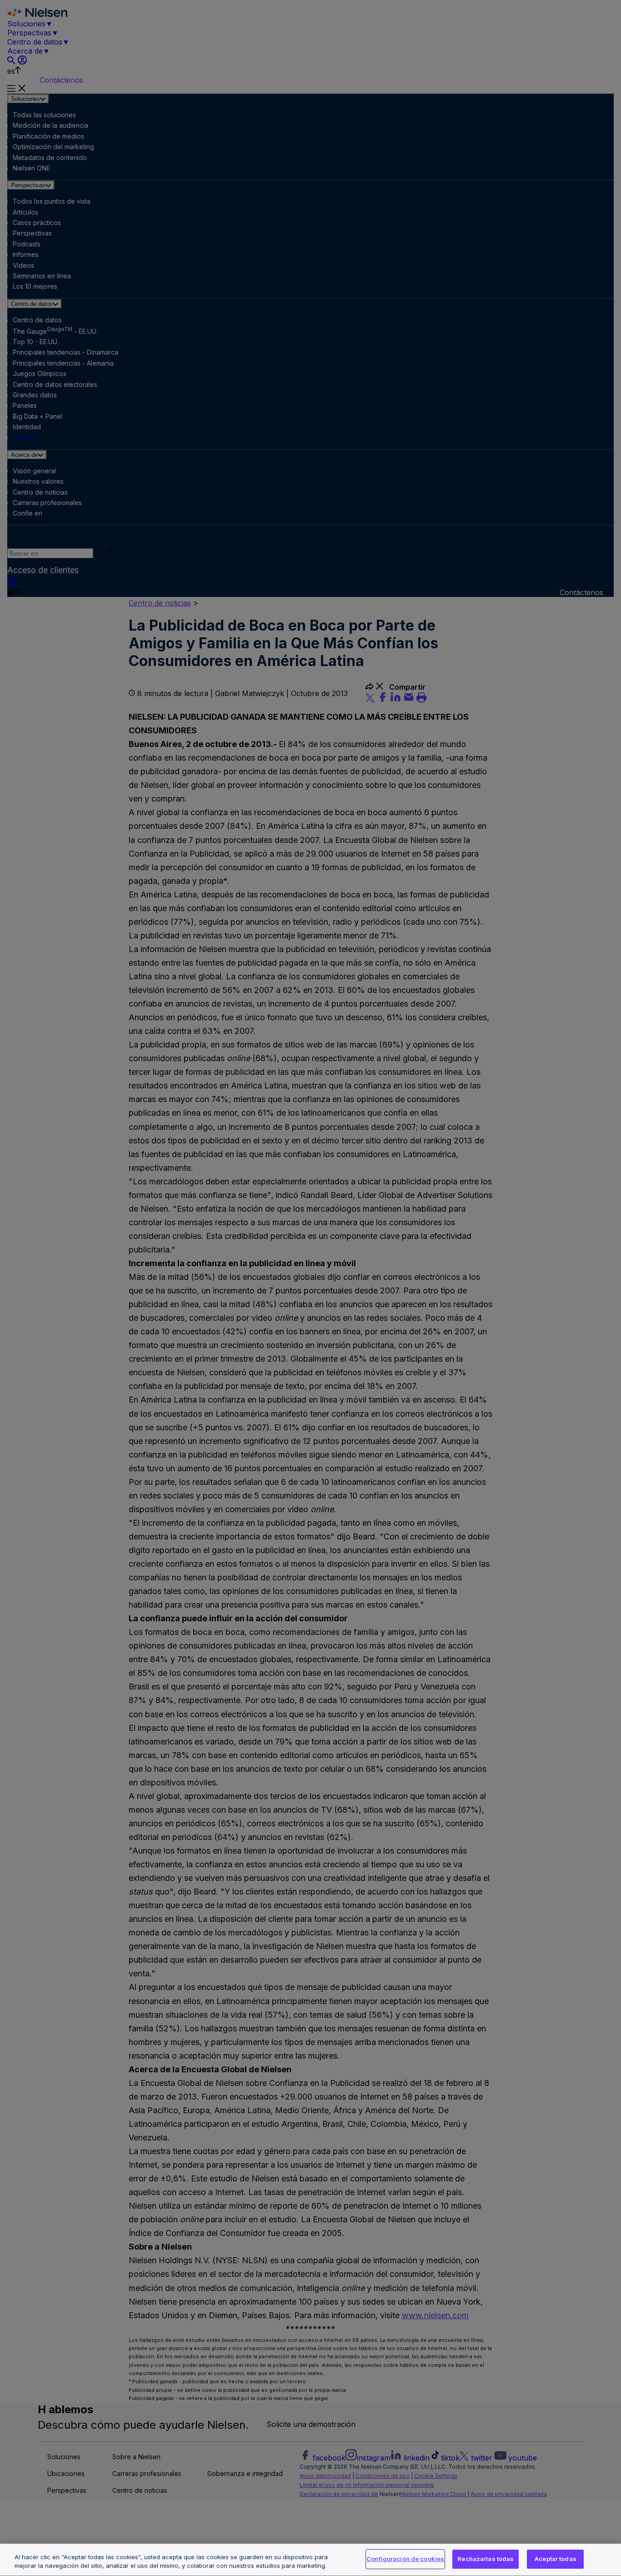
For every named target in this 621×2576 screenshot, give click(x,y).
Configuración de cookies (405, 2559)
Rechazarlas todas (486, 2559)
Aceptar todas (556, 2559)
